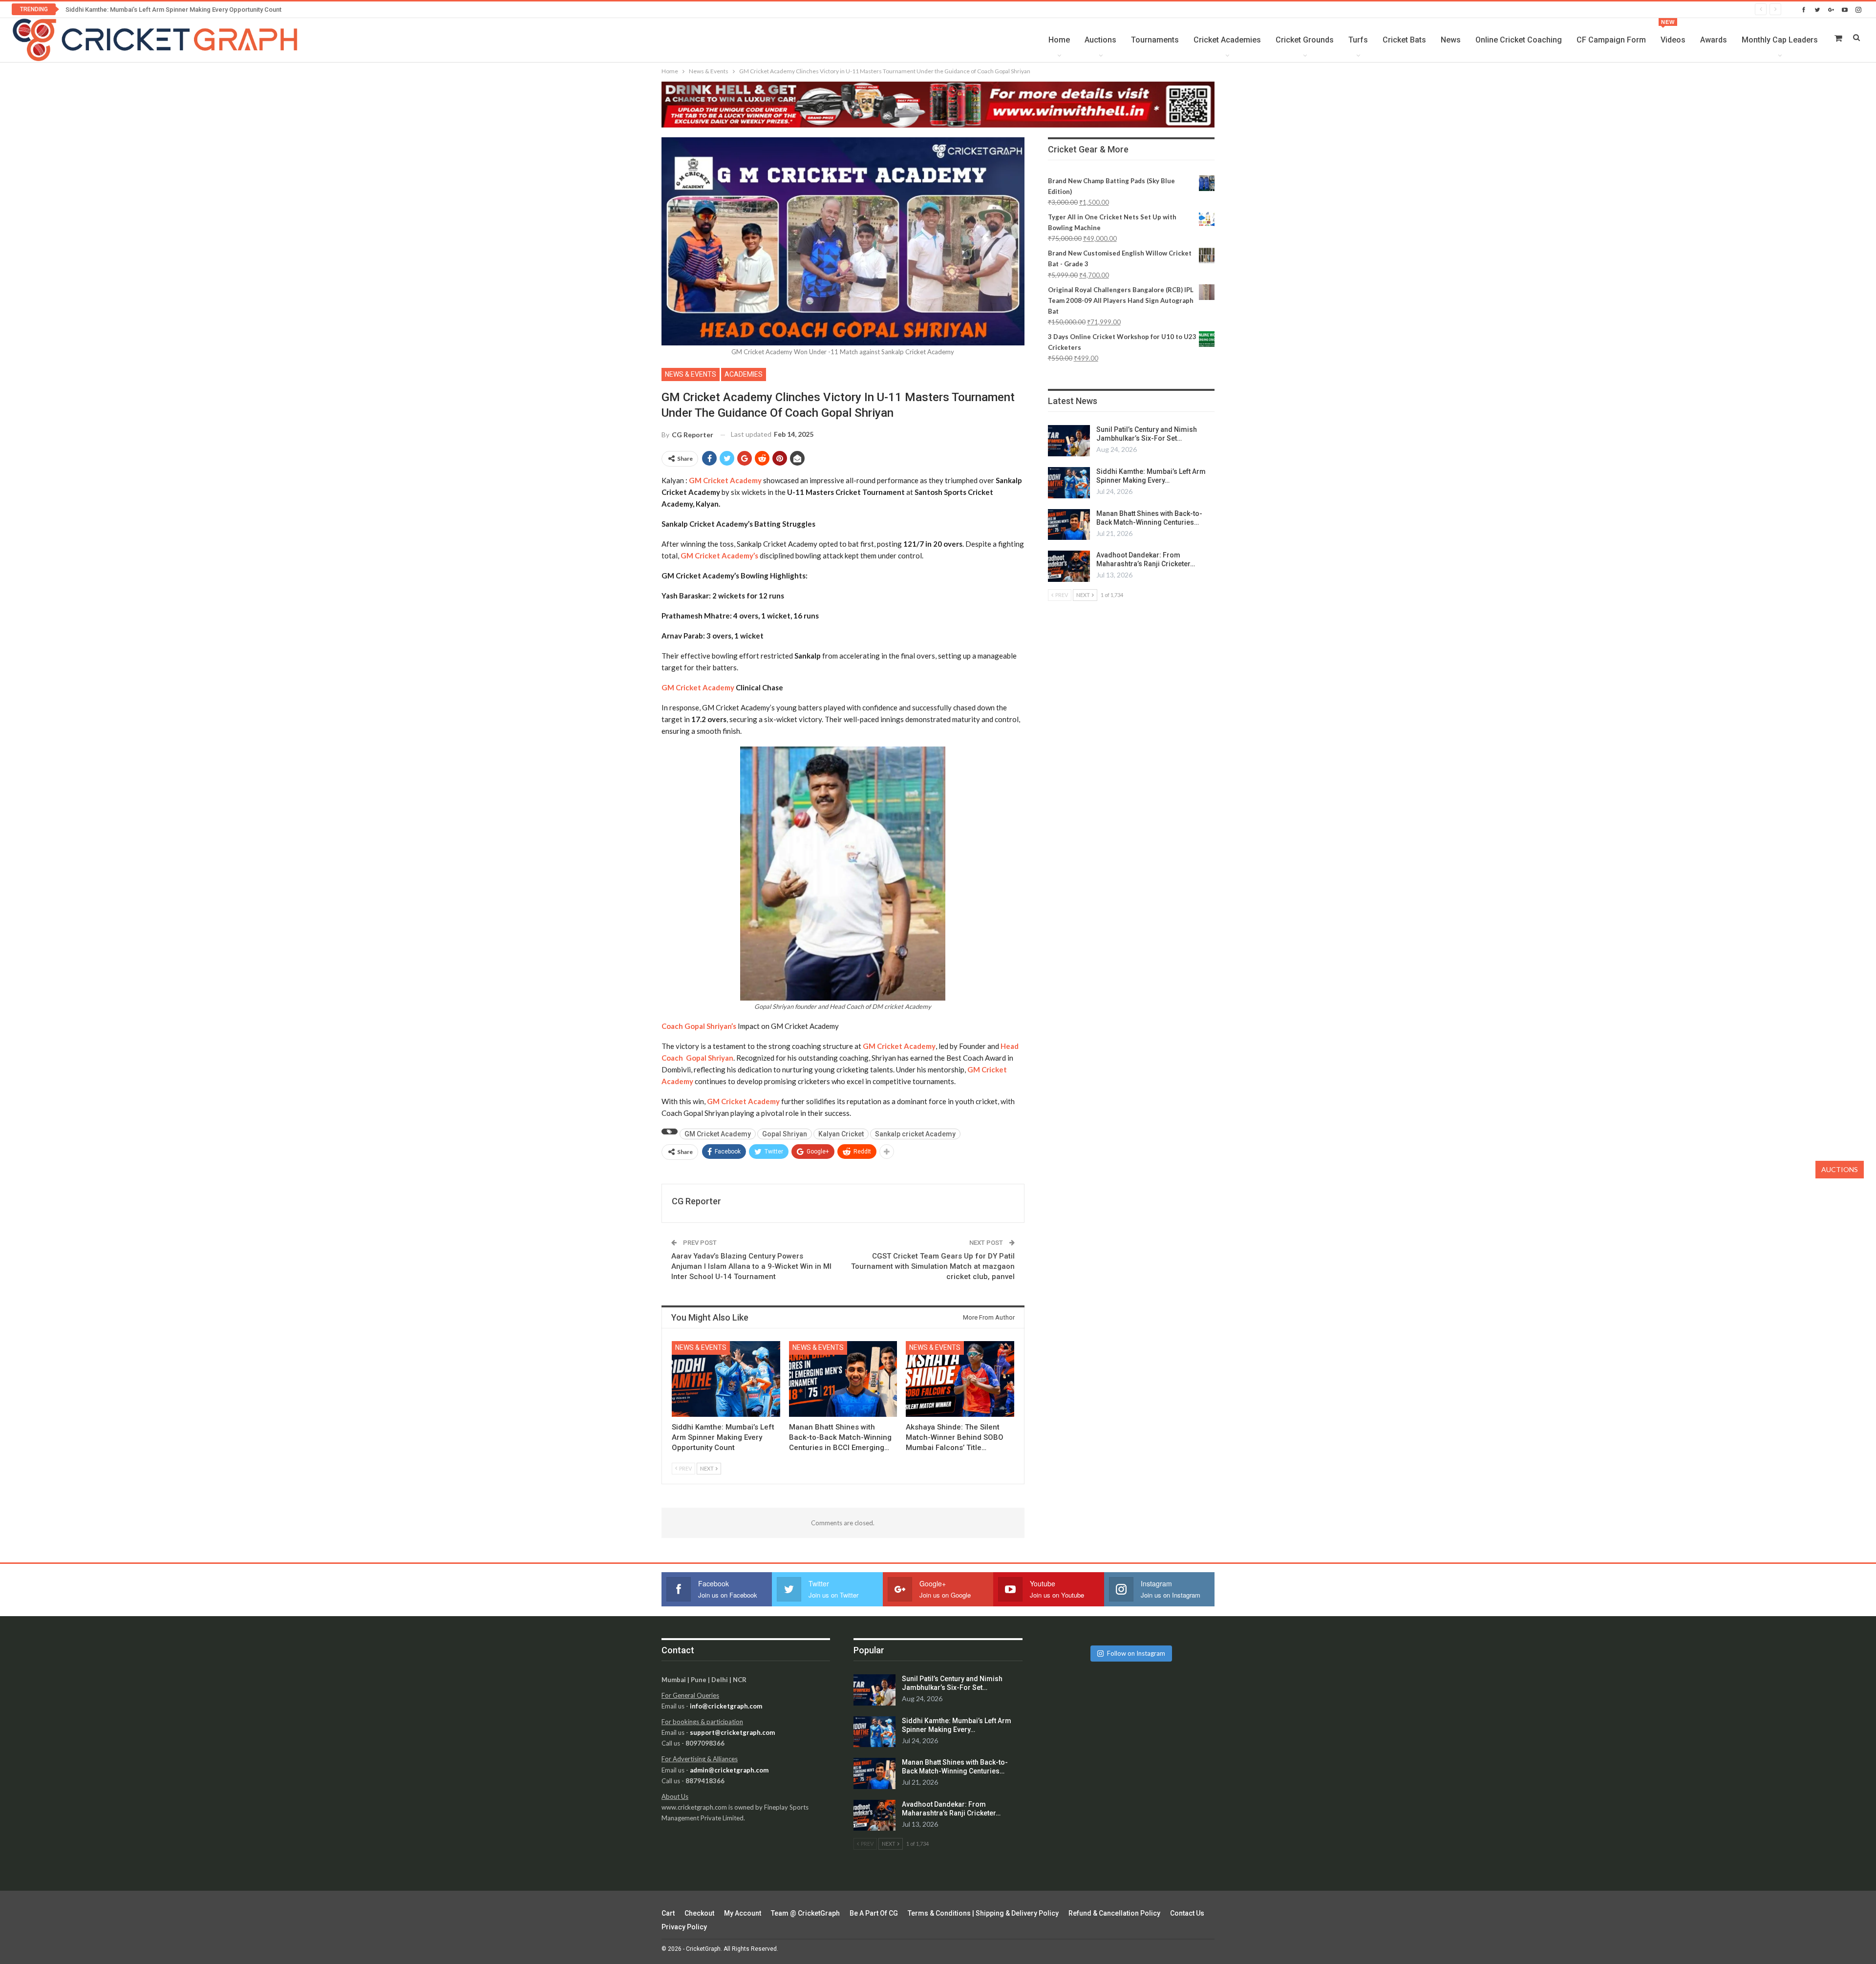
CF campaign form (1611, 40)
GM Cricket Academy (698, 687)
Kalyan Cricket (841, 1134)
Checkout (699, 1913)
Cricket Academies (1227, 40)
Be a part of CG (874, 1913)
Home (1059, 40)
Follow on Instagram (1136, 1653)
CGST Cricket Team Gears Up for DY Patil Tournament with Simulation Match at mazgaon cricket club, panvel (933, 1266)
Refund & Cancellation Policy (1114, 1913)
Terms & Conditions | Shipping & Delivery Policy (983, 1913)
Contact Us (1187, 1913)
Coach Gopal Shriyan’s (699, 1026)
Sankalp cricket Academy (915, 1134)
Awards (1714, 40)
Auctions (1100, 40)
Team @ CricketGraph (805, 1913)
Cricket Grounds (1305, 40)
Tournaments (1155, 40)
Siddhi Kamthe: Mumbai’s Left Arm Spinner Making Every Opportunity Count (173, 10)
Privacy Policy (684, 1927)
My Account (743, 1913)
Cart (668, 1913)
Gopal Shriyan (785, 1134)
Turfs (1358, 40)
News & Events (691, 374)
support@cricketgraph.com (732, 1732)
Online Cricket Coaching (1519, 40)
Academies (744, 374)
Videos (1673, 32)
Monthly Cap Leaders (1780, 40)
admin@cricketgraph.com (729, 1770)
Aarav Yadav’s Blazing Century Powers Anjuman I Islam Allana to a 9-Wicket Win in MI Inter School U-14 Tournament (751, 1266)
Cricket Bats (1404, 40)
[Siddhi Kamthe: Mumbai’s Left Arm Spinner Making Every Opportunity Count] (726, 1379)
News (1451, 40)
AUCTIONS (1840, 1169)
